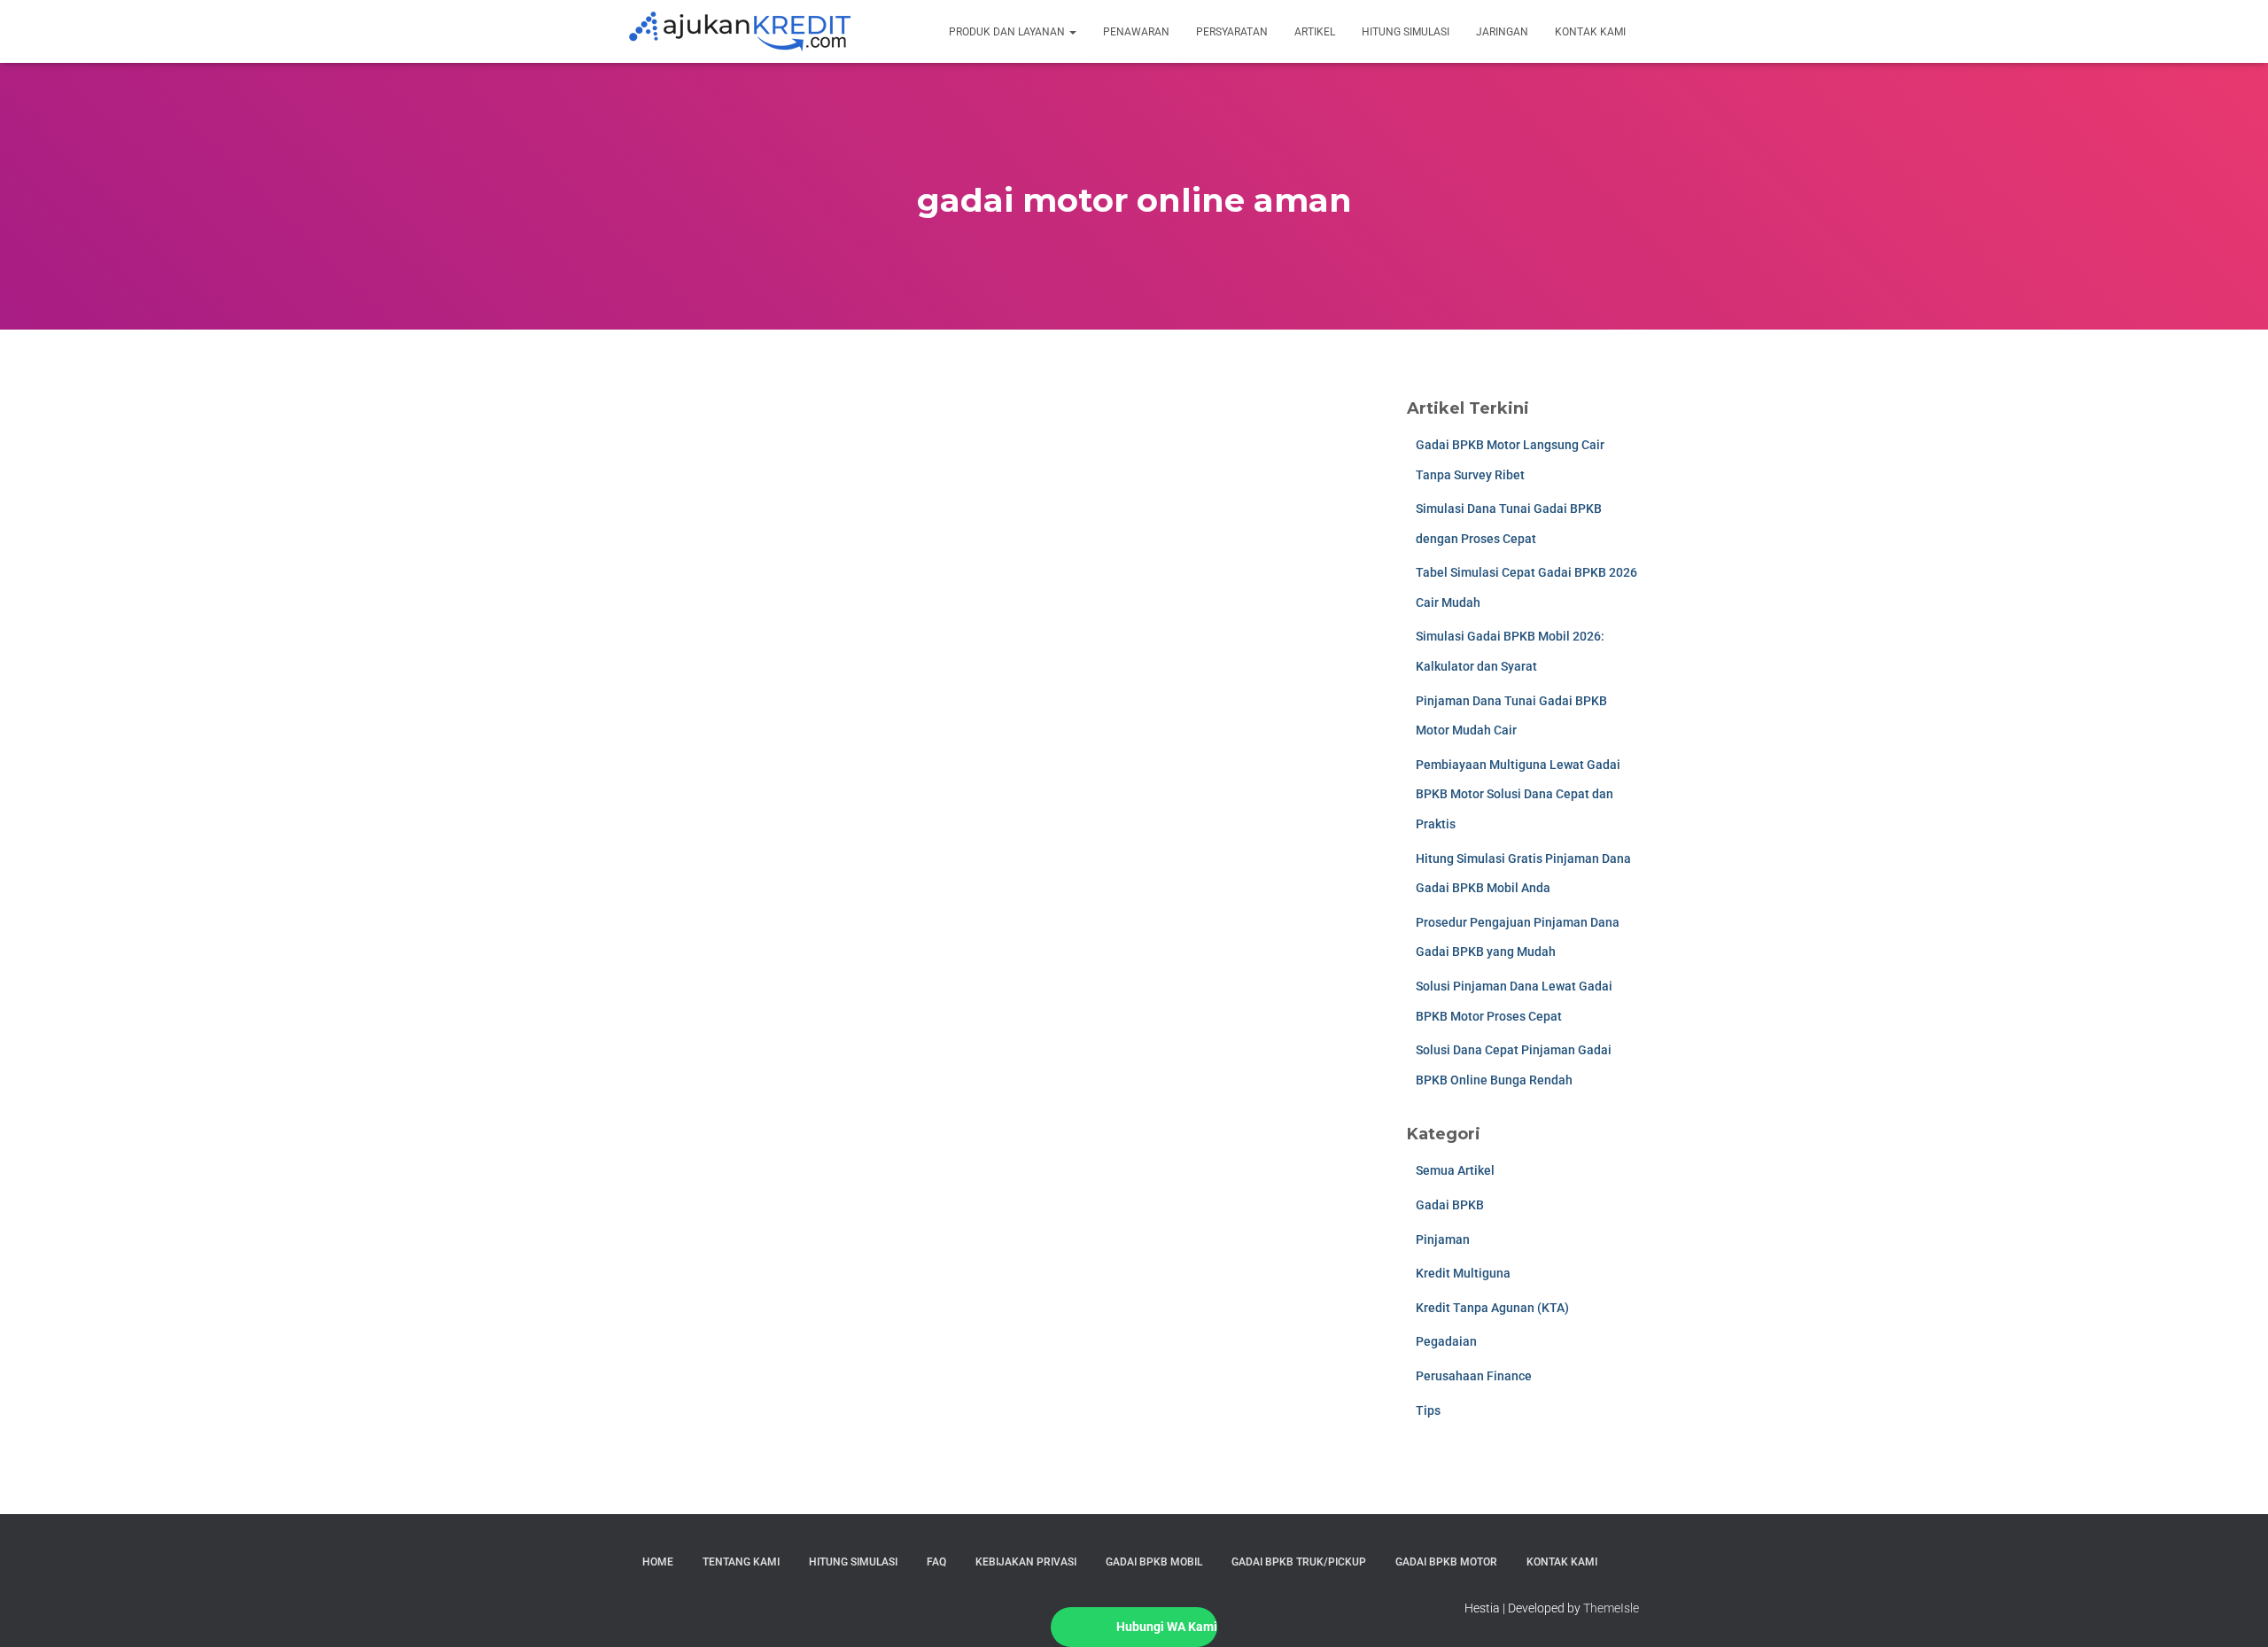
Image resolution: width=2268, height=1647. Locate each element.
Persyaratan (1232, 32)
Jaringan (1502, 32)
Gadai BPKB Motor (1446, 1562)
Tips (1428, 1410)
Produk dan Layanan (1008, 32)
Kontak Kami (1590, 32)
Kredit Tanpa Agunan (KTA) (1492, 1308)
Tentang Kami (741, 1562)
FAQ (936, 1562)
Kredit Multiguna (1463, 1273)
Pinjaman (1443, 1239)
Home (658, 1562)
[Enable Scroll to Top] (2233, 1612)
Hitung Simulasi (1406, 32)
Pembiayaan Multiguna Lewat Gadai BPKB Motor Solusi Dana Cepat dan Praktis (1518, 794)
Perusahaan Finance (1474, 1376)
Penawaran (1136, 32)
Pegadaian (1446, 1341)
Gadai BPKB (1450, 1205)
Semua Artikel (1455, 1170)
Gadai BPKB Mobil (1154, 1562)
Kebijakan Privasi (1026, 1562)
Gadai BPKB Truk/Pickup (1299, 1562)
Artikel (1315, 32)
